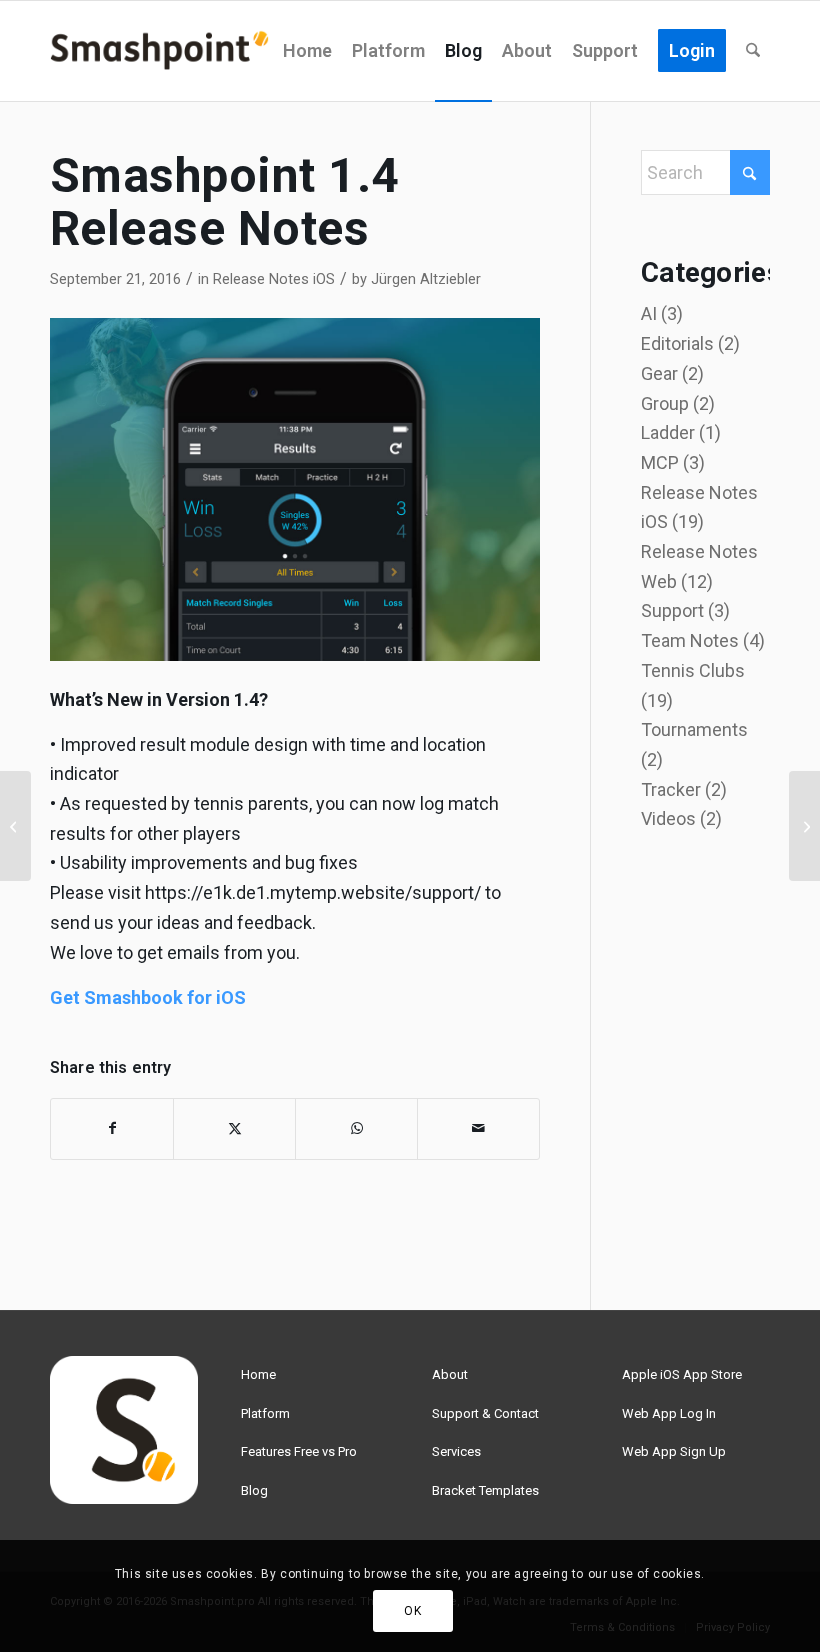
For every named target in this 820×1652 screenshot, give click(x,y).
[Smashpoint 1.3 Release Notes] (15, 826)
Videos (668, 818)
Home (258, 1374)
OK (412, 1611)
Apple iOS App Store (682, 1374)
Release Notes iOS (274, 279)
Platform (265, 1413)
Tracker (671, 789)
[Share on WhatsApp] (356, 1129)
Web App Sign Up (674, 1451)
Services (456, 1451)
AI (649, 313)
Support (672, 610)
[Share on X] (234, 1129)
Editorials (677, 343)
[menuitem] (307, 51)
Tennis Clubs (693, 670)
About (450, 1374)
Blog (254, 1490)
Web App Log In (669, 1413)
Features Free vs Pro (299, 1451)
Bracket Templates (485, 1490)
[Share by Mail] (478, 1129)
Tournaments (694, 729)
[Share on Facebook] (112, 1129)
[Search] (753, 51)
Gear (659, 373)
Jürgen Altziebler (426, 279)
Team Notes (690, 640)
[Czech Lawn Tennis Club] (804, 826)
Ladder (668, 432)
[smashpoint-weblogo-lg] (159, 51)
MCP (660, 462)
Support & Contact (485, 1413)
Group (665, 403)
